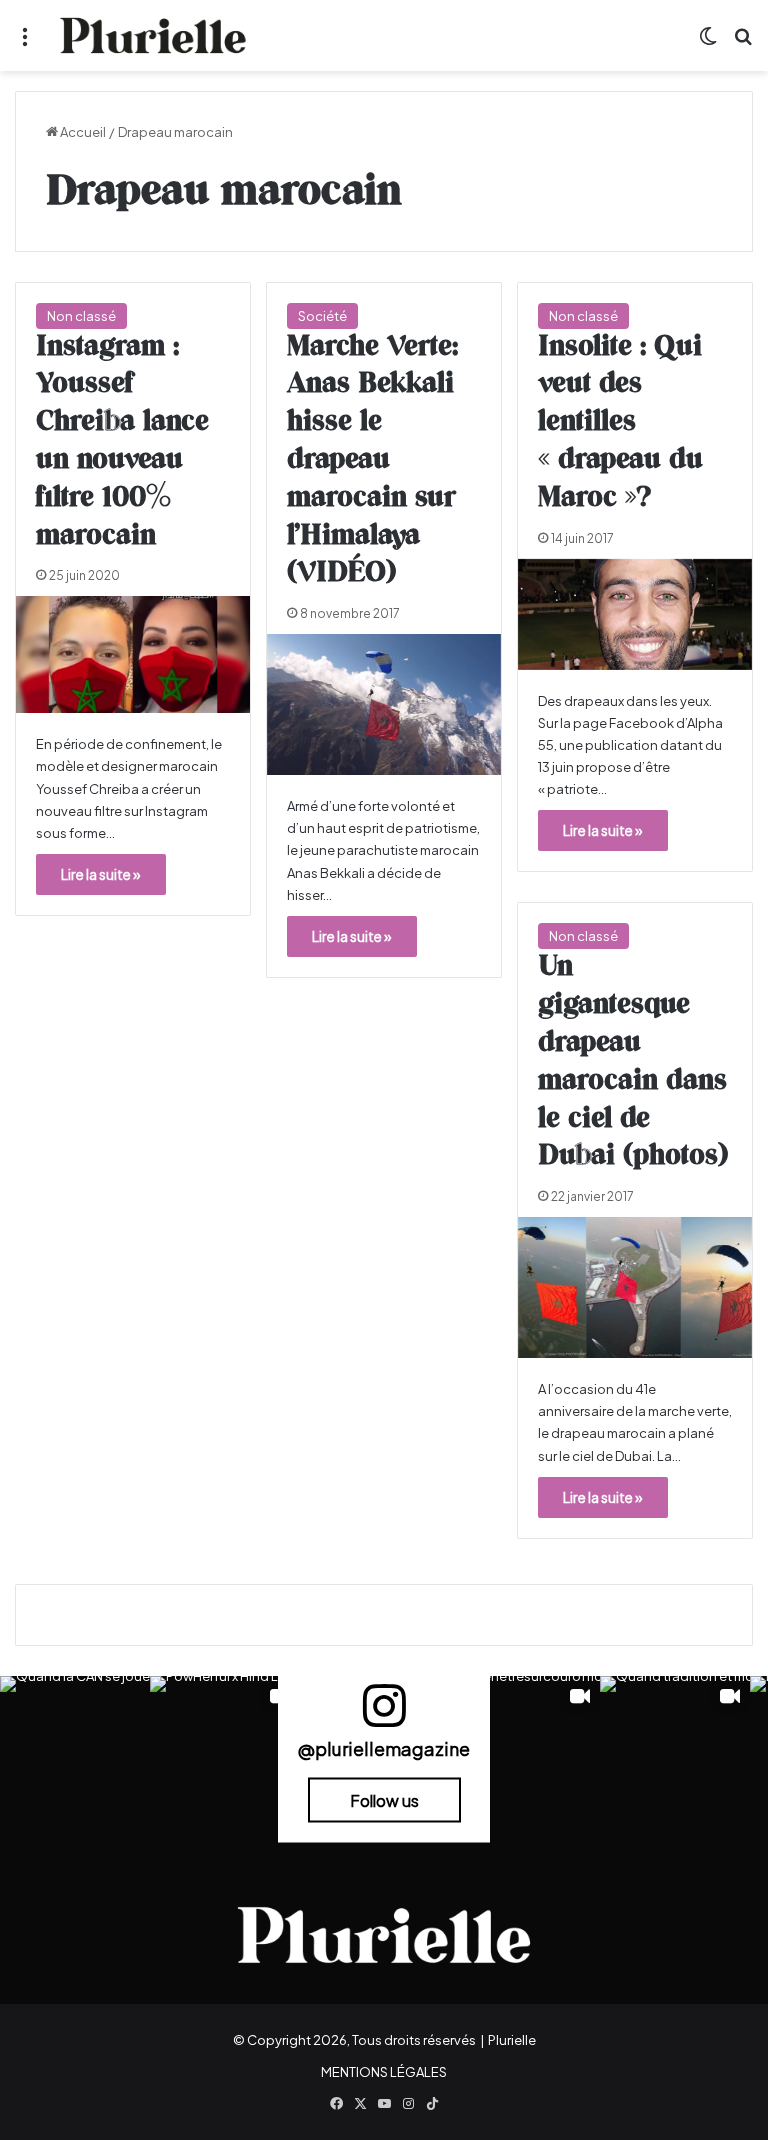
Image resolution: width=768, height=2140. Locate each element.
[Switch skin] (708, 43)
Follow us (384, 1799)
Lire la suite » (101, 874)
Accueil (82, 132)
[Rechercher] (743, 43)
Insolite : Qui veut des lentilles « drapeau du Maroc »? (620, 422)
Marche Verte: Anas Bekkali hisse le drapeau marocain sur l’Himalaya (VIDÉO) (372, 460)
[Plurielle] (153, 35)
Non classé (81, 316)
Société (322, 316)
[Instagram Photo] (75, 1751)
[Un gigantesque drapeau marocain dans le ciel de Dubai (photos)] (635, 1287)
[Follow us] (384, 1714)
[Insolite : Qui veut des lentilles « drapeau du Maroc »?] (635, 614)
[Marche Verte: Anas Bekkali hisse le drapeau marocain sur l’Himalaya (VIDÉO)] (384, 704)
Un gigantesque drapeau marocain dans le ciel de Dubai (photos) (633, 1061)
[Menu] (25, 43)
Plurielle (512, 2040)
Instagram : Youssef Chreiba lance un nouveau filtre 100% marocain (122, 441)
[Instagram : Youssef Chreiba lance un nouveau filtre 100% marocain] (133, 654)
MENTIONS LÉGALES (384, 2072)
